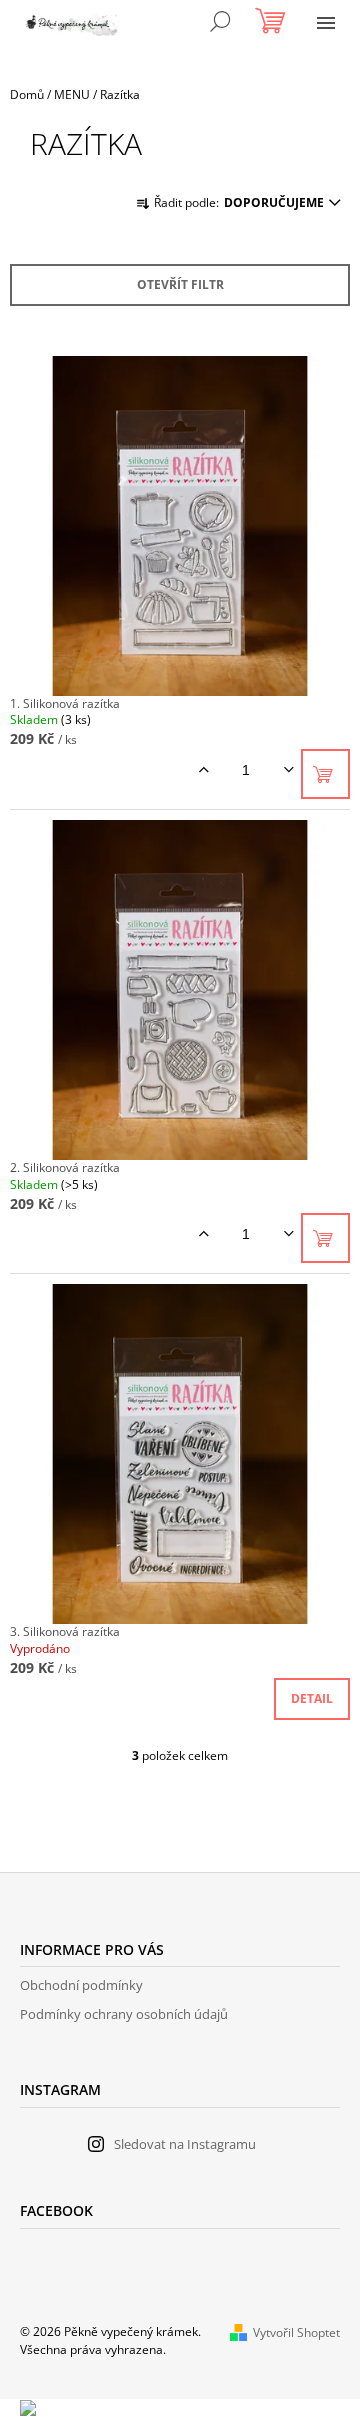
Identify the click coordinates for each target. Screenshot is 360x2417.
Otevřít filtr (180, 284)
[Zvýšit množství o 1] (203, 770)
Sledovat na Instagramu (185, 2144)
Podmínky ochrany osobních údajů (124, 2014)
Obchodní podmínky (81, 1985)
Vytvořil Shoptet (296, 2332)
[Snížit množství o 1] (288, 770)
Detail (312, 1698)
